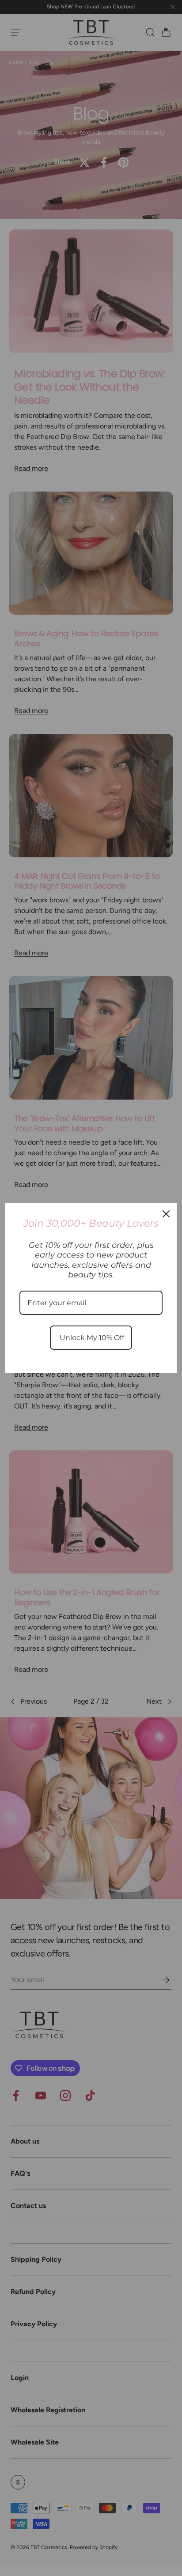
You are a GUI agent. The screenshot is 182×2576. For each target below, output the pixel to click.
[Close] (166, 1214)
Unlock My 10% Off (91, 1338)
